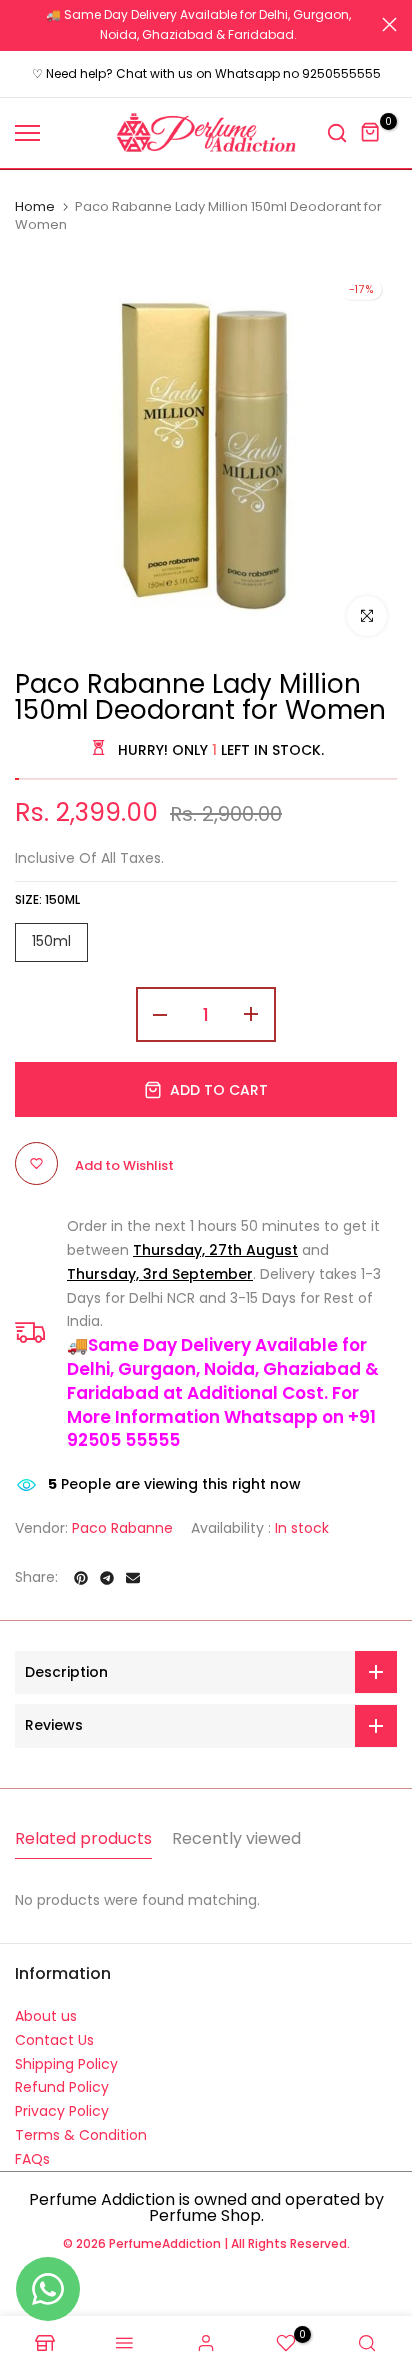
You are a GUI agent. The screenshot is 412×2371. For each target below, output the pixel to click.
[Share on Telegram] (107, 1578)
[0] (371, 133)
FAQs (32, 2159)
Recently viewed (236, 1838)
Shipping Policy (66, 2064)
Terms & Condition (81, 2135)
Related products (83, 1838)
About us (46, 2016)
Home (35, 207)
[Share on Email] (133, 1578)
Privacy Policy (62, 2111)
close (389, 24)
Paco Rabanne (122, 1528)
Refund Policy (62, 2087)
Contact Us (54, 2040)
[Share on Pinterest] (81, 1578)
